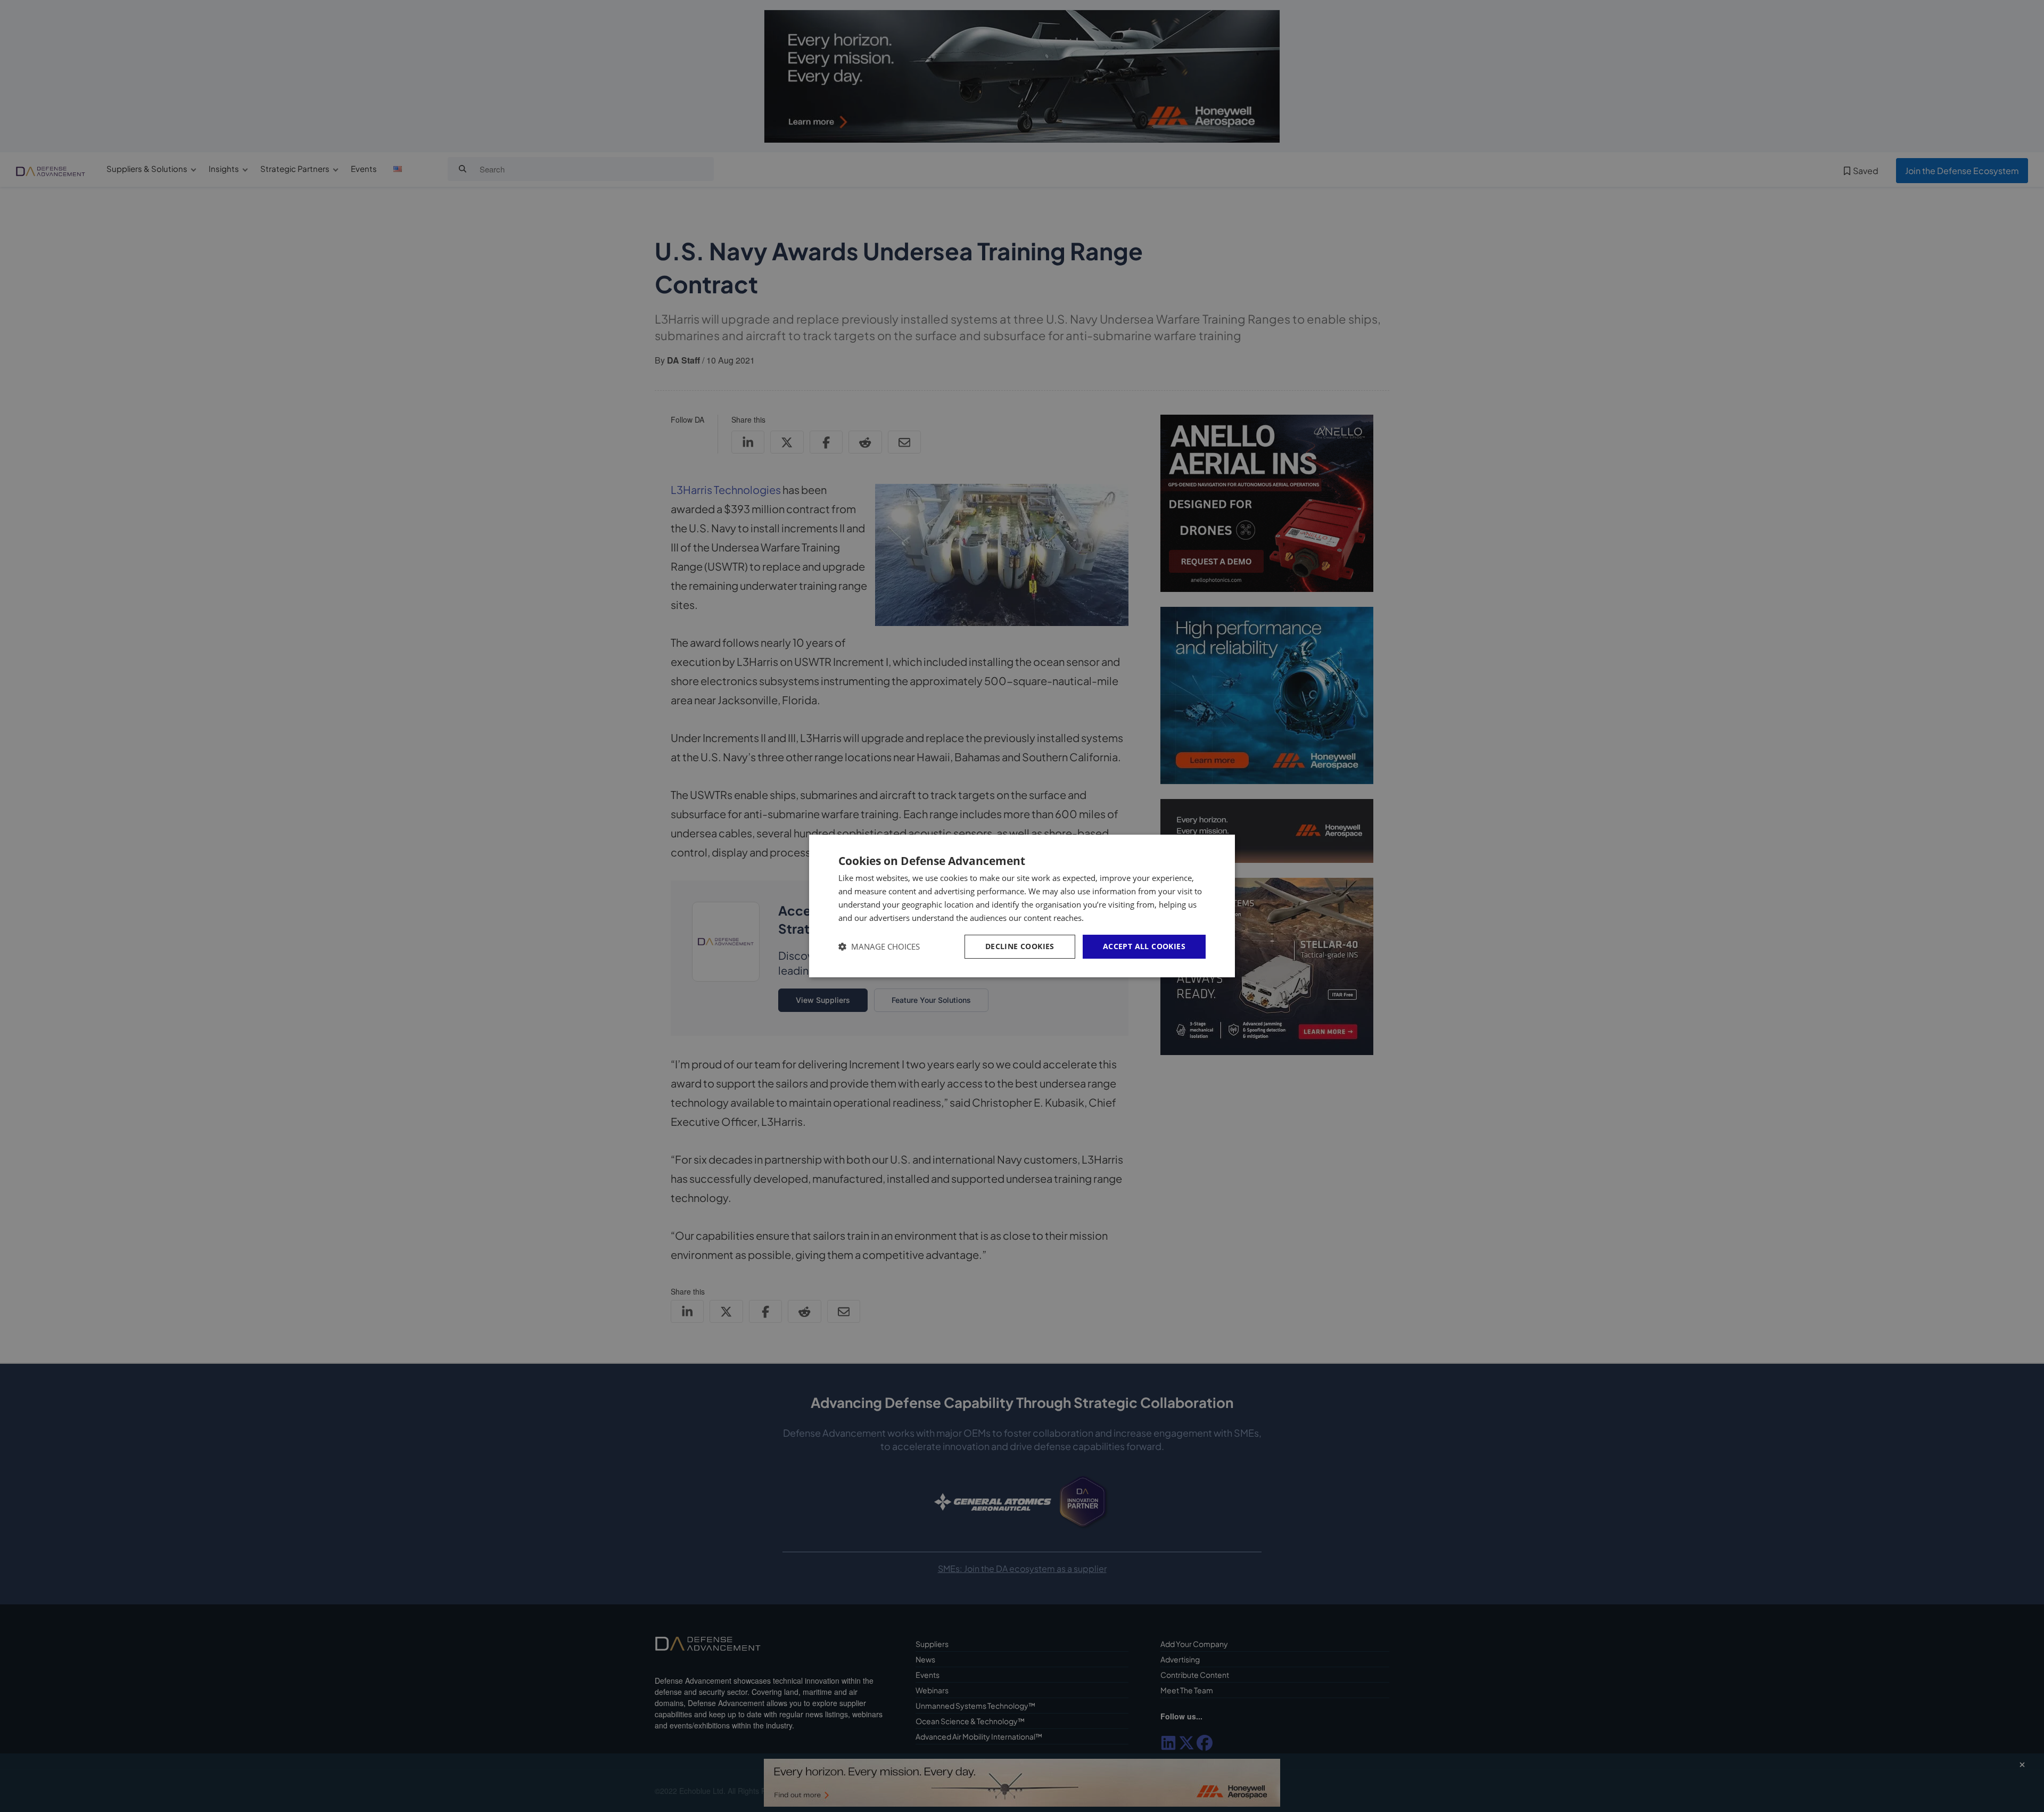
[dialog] (1022, 906)
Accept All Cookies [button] (1144, 946)
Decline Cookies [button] (1020, 946)
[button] (879, 947)
